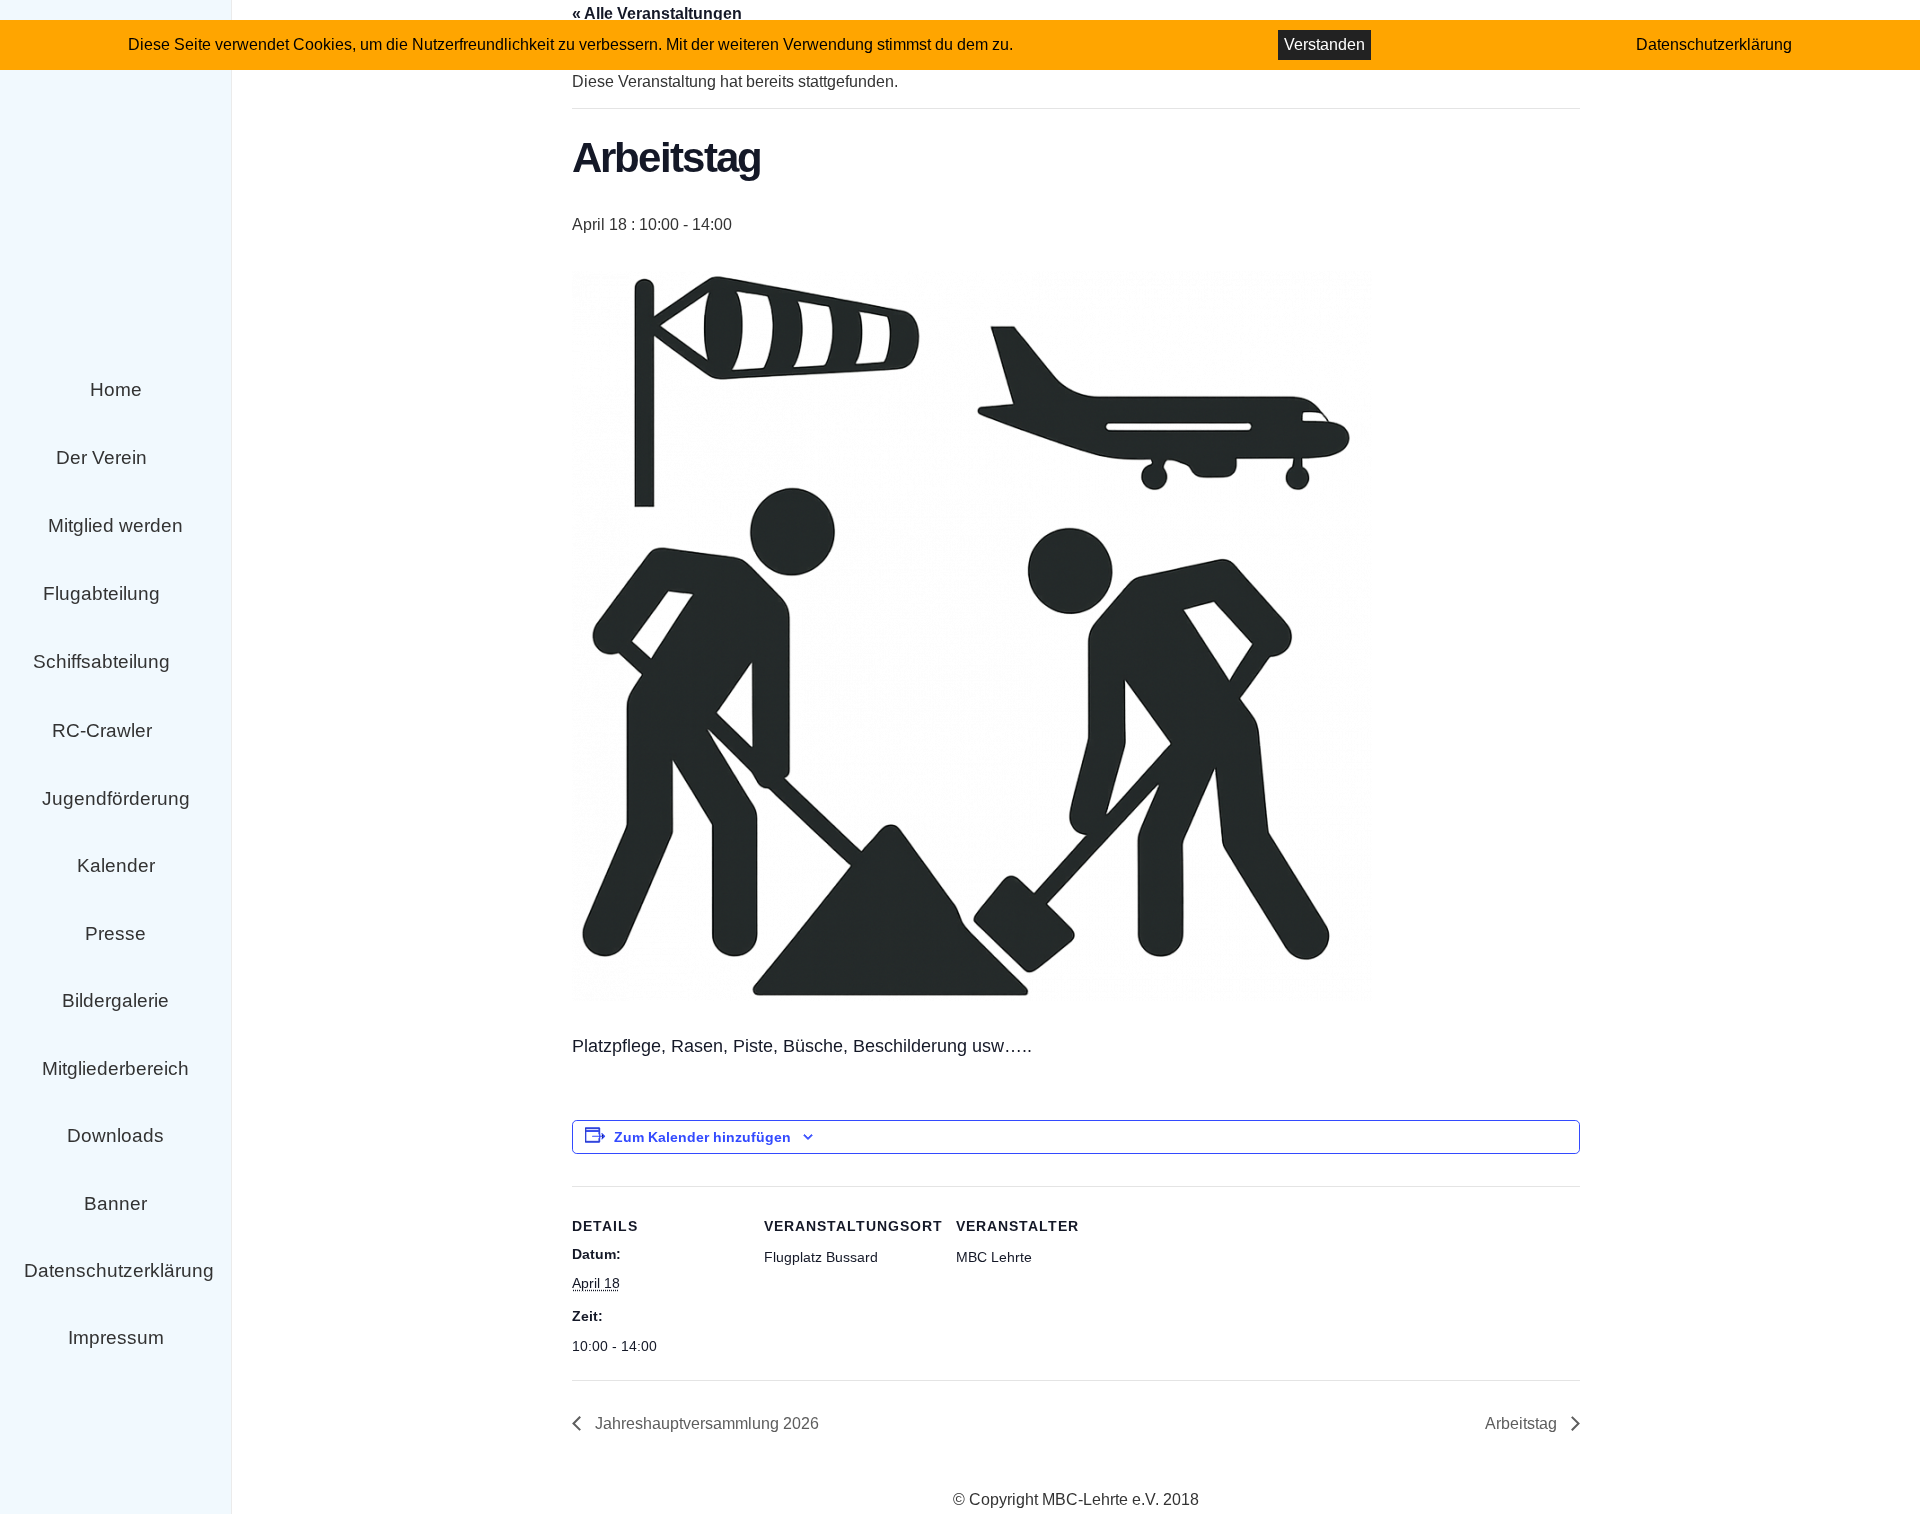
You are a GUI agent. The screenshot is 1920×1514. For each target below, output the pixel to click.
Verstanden (1324, 44)
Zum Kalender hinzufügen (702, 1137)
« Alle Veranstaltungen (657, 13)
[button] (166, 458)
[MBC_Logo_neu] (116, 244)
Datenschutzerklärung (1714, 44)
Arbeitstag (1523, 1423)
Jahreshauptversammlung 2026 (705, 1423)
